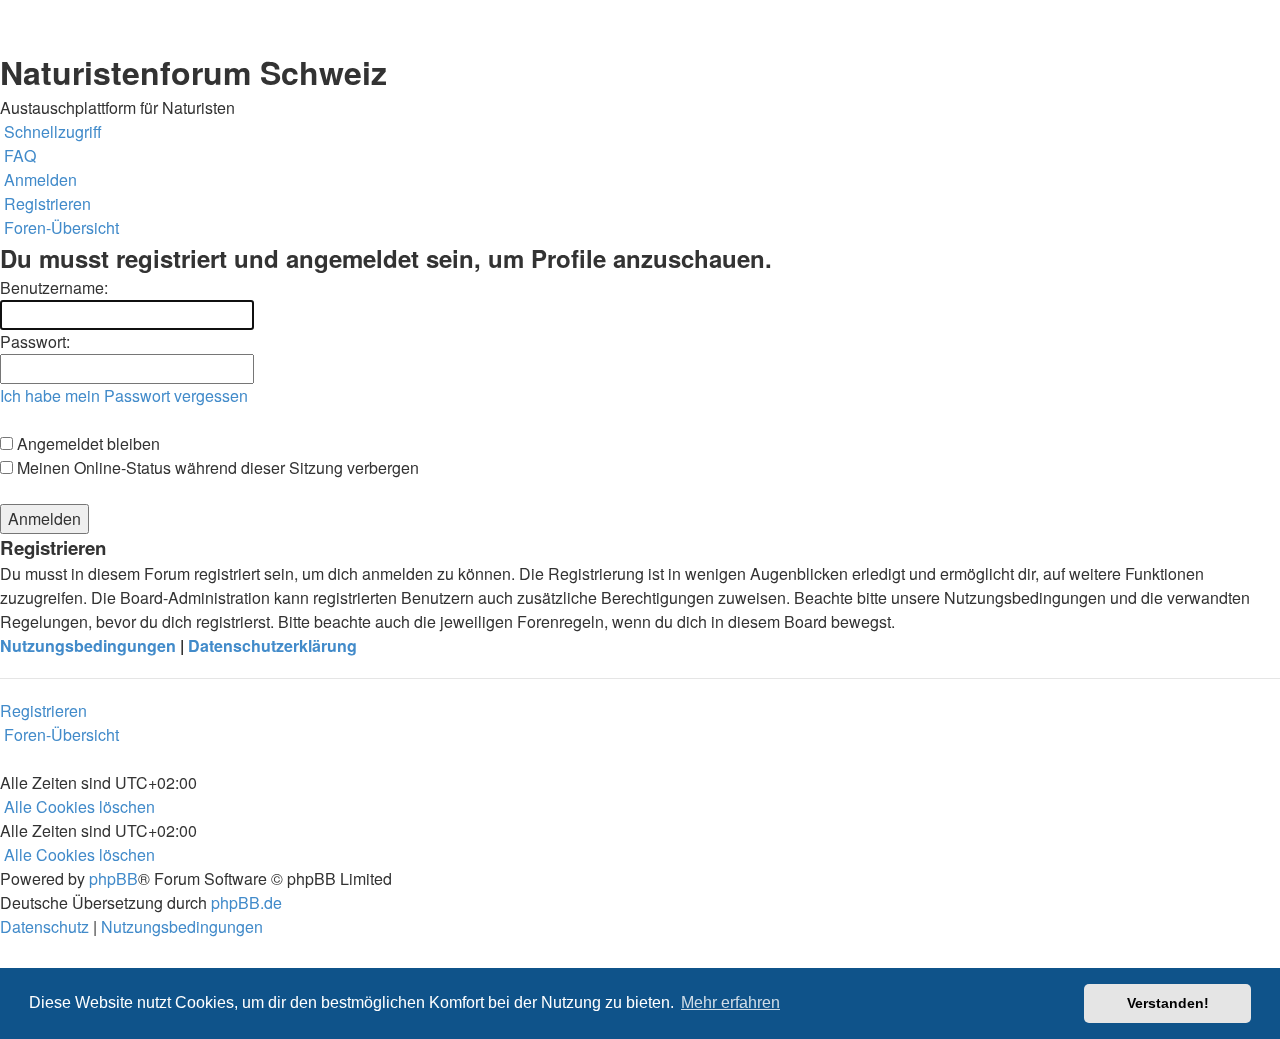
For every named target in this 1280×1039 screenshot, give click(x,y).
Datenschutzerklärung (272, 645)
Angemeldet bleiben (86, 443)
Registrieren (43, 710)
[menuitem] (18, 156)
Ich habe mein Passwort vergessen (124, 395)
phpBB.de (246, 902)
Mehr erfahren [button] (730, 1002)
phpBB (113, 878)
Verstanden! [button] (1168, 1003)
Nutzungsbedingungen (88, 645)
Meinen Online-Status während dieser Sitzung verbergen (216, 467)
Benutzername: (54, 287)
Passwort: (35, 341)
